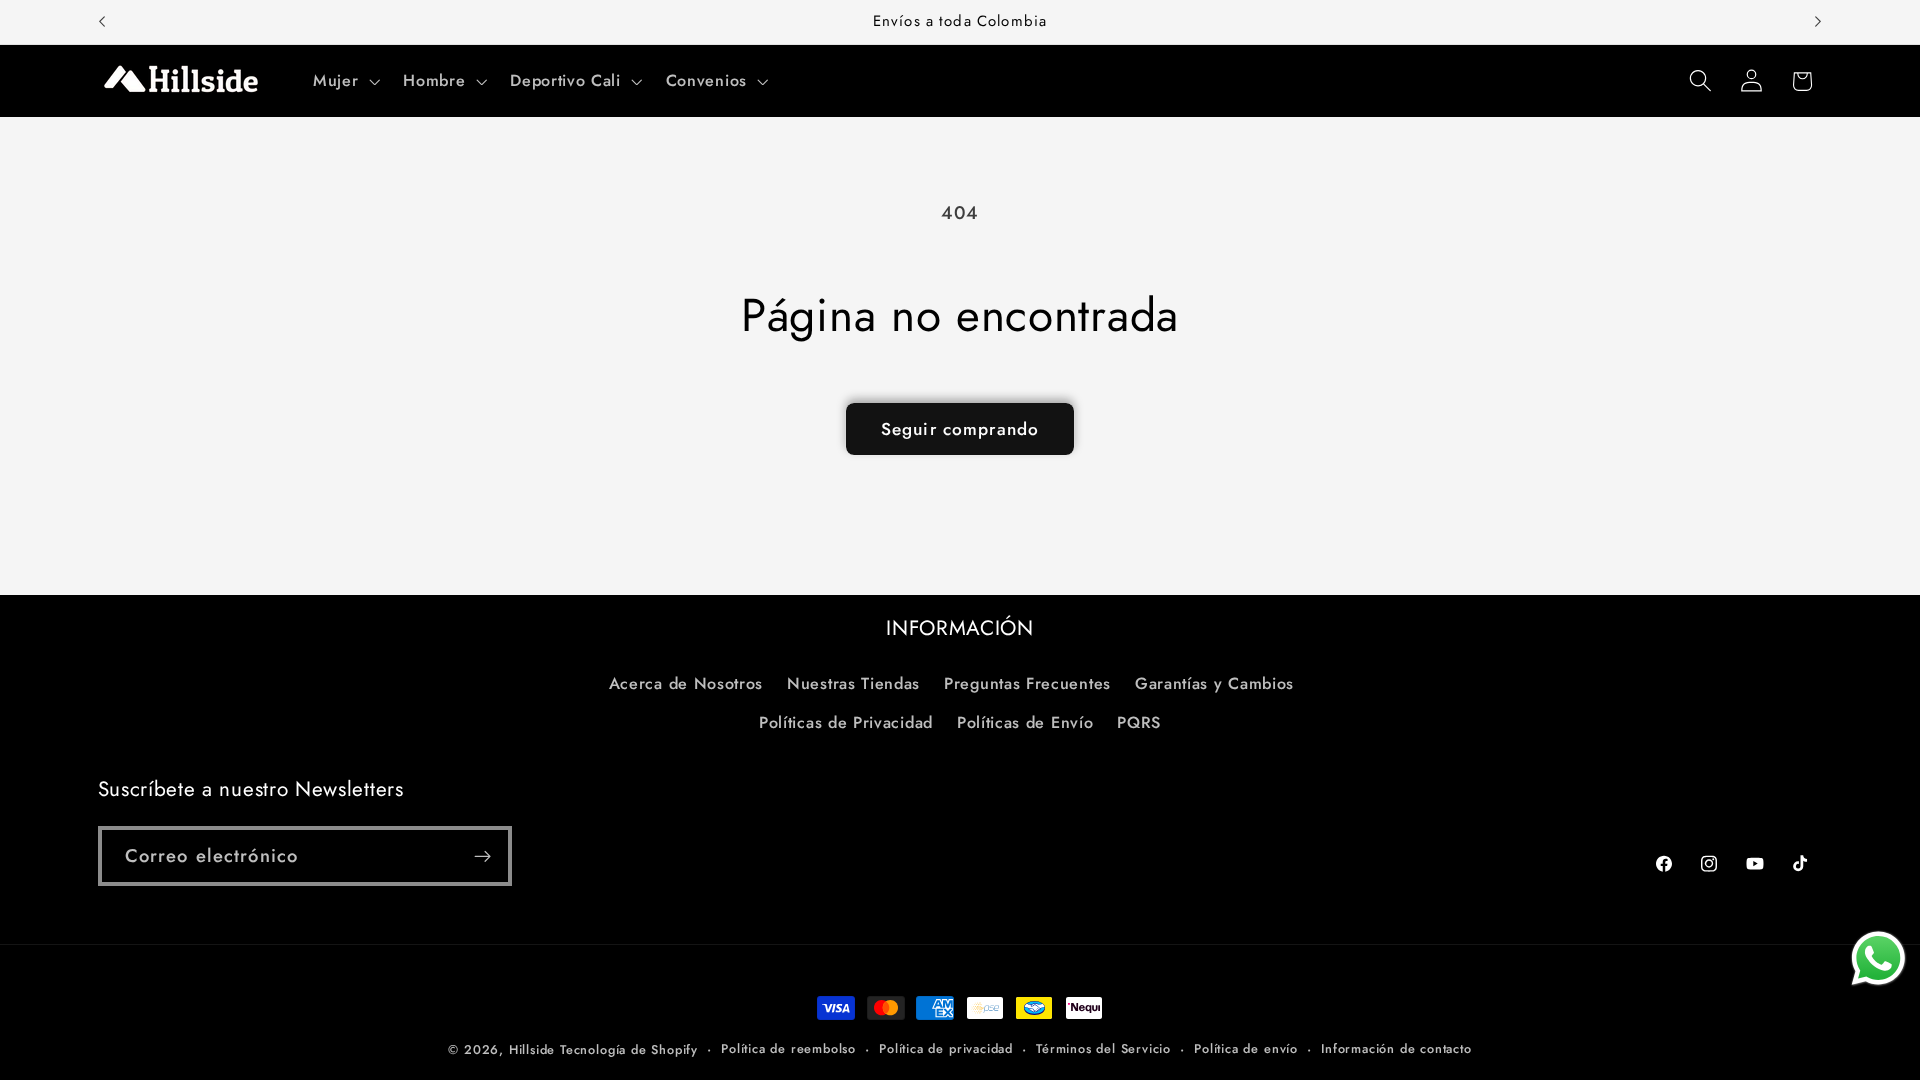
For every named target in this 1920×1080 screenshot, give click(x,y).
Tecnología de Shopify (629, 1049)
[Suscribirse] (482, 856)
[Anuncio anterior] (102, 22)
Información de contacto (1396, 1048)
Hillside (532, 1049)
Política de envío (1246, 1048)
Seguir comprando (960, 429)
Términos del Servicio (1103, 1048)
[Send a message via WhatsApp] (1878, 958)
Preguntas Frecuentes (1027, 683)
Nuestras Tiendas (853, 683)
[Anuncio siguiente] (1818, 22)
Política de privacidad (946, 1048)
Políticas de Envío (1025, 722)
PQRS (1139, 722)
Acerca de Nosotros (686, 683)
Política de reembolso (788, 1048)
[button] (344, 81)
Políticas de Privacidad (846, 722)
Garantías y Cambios (1214, 683)
